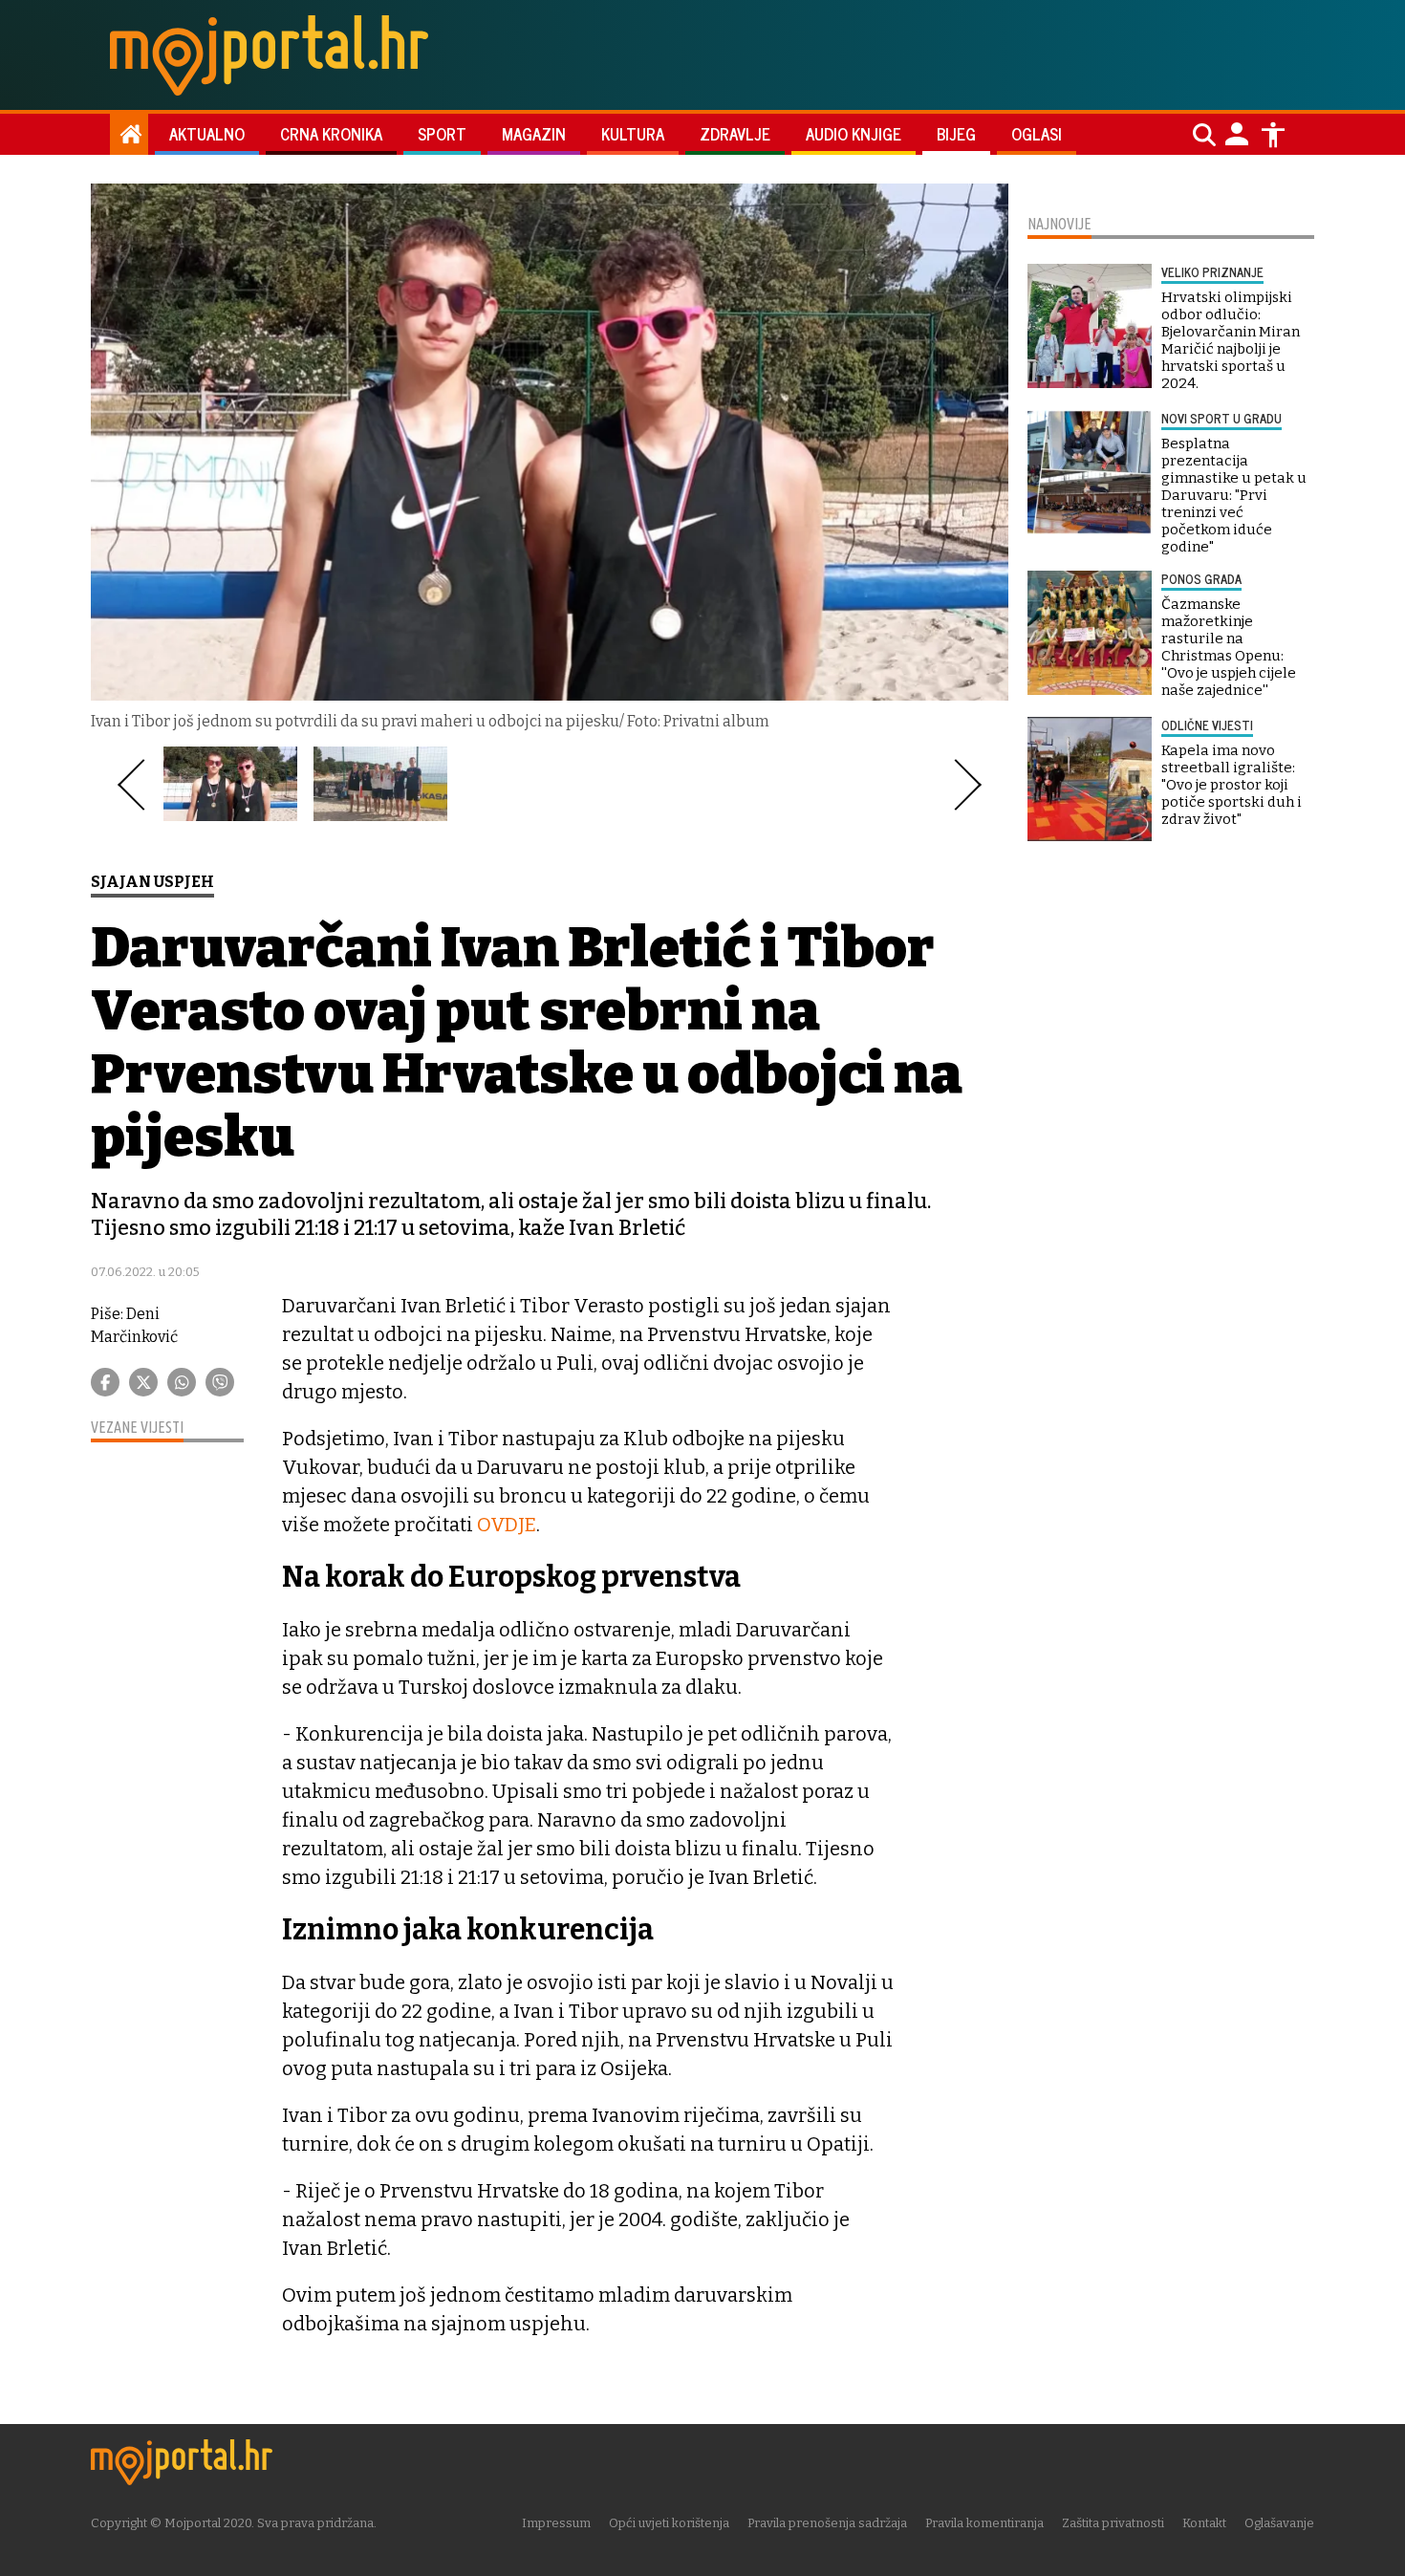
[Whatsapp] (182, 1382)
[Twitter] (143, 1382)
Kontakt (1204, 2523)
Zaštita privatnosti (1113, 2523)
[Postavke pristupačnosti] (1273, 135)
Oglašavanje (1279, 2523)
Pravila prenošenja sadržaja (827, 2523)
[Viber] (220, 1382)
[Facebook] (105, 1382)
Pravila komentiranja (984, 2523)
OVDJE (507, 1525)
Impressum (556, 2523)
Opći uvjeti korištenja (669, 2523)
